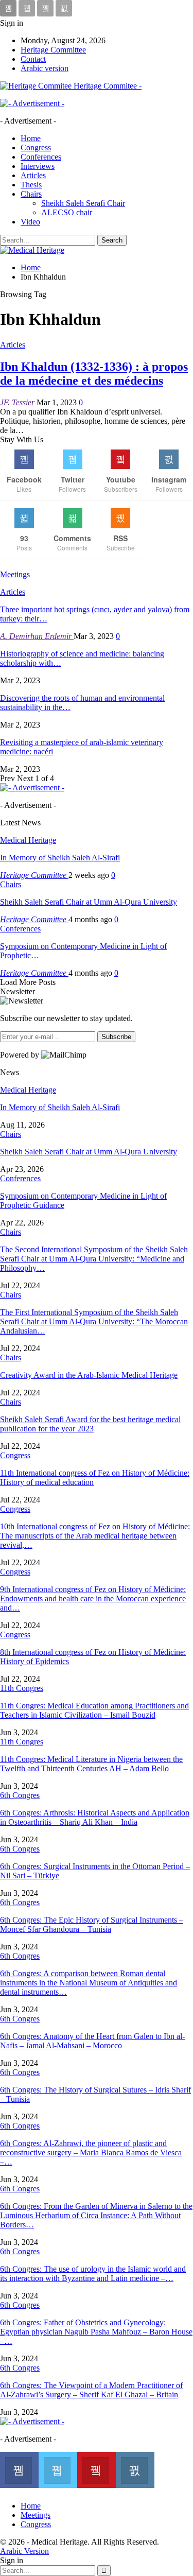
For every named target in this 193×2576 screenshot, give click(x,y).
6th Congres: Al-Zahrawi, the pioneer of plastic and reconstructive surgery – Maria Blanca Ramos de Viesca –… (91, 2153)
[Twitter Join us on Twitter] (58, 2469)
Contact (33, 59)
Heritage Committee (53, 50)
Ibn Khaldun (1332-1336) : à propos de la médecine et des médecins (94, 374)
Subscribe (116, 1037)
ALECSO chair (67, 212)
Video (30, 222)
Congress (36, 148)
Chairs (31, 194)
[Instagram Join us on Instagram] (135, 2469)
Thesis (31, 185)
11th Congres (22, 1688)
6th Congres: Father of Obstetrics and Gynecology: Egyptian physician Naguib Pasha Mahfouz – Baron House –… (96, 2332)
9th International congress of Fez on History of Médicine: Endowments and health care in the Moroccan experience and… (93, 1598)
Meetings (36, 2515)
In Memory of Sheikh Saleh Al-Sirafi (60, 858)
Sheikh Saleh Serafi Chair (83, 203)
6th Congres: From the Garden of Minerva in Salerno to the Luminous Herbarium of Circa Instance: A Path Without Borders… (96, 2215)
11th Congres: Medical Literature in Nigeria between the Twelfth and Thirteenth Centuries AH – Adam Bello (91, 1764)
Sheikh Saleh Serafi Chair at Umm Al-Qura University (89, 902)
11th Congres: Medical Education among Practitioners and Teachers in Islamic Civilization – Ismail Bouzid (94, 1710)
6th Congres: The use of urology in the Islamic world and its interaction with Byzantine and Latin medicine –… (93, 2274)
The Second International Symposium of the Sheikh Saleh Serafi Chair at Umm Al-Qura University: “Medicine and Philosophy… (94, 1259)
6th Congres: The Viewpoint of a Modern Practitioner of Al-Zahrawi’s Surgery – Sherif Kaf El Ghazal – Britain (91, 2390)
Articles (33, 175)
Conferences (41, 157)
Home (31, 138)
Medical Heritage (28, 840)
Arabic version (45, 68)
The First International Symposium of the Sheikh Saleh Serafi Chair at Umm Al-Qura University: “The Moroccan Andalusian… (94, 1321)
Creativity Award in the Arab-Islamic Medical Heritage (89, 1375)
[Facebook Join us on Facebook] (19, 2469)
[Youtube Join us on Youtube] (97, 2469)
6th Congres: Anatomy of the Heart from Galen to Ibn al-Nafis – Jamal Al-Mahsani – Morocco (92, 2041)
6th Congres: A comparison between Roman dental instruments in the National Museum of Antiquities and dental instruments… (89, 1983)
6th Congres (20, 1795)
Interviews (38, 166)
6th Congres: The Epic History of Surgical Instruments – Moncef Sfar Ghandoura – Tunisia (92, 1924)
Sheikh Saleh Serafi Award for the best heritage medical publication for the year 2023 (90, 1424)
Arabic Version (24, 2551)
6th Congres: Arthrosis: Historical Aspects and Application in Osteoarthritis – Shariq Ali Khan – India (95, 1817)
